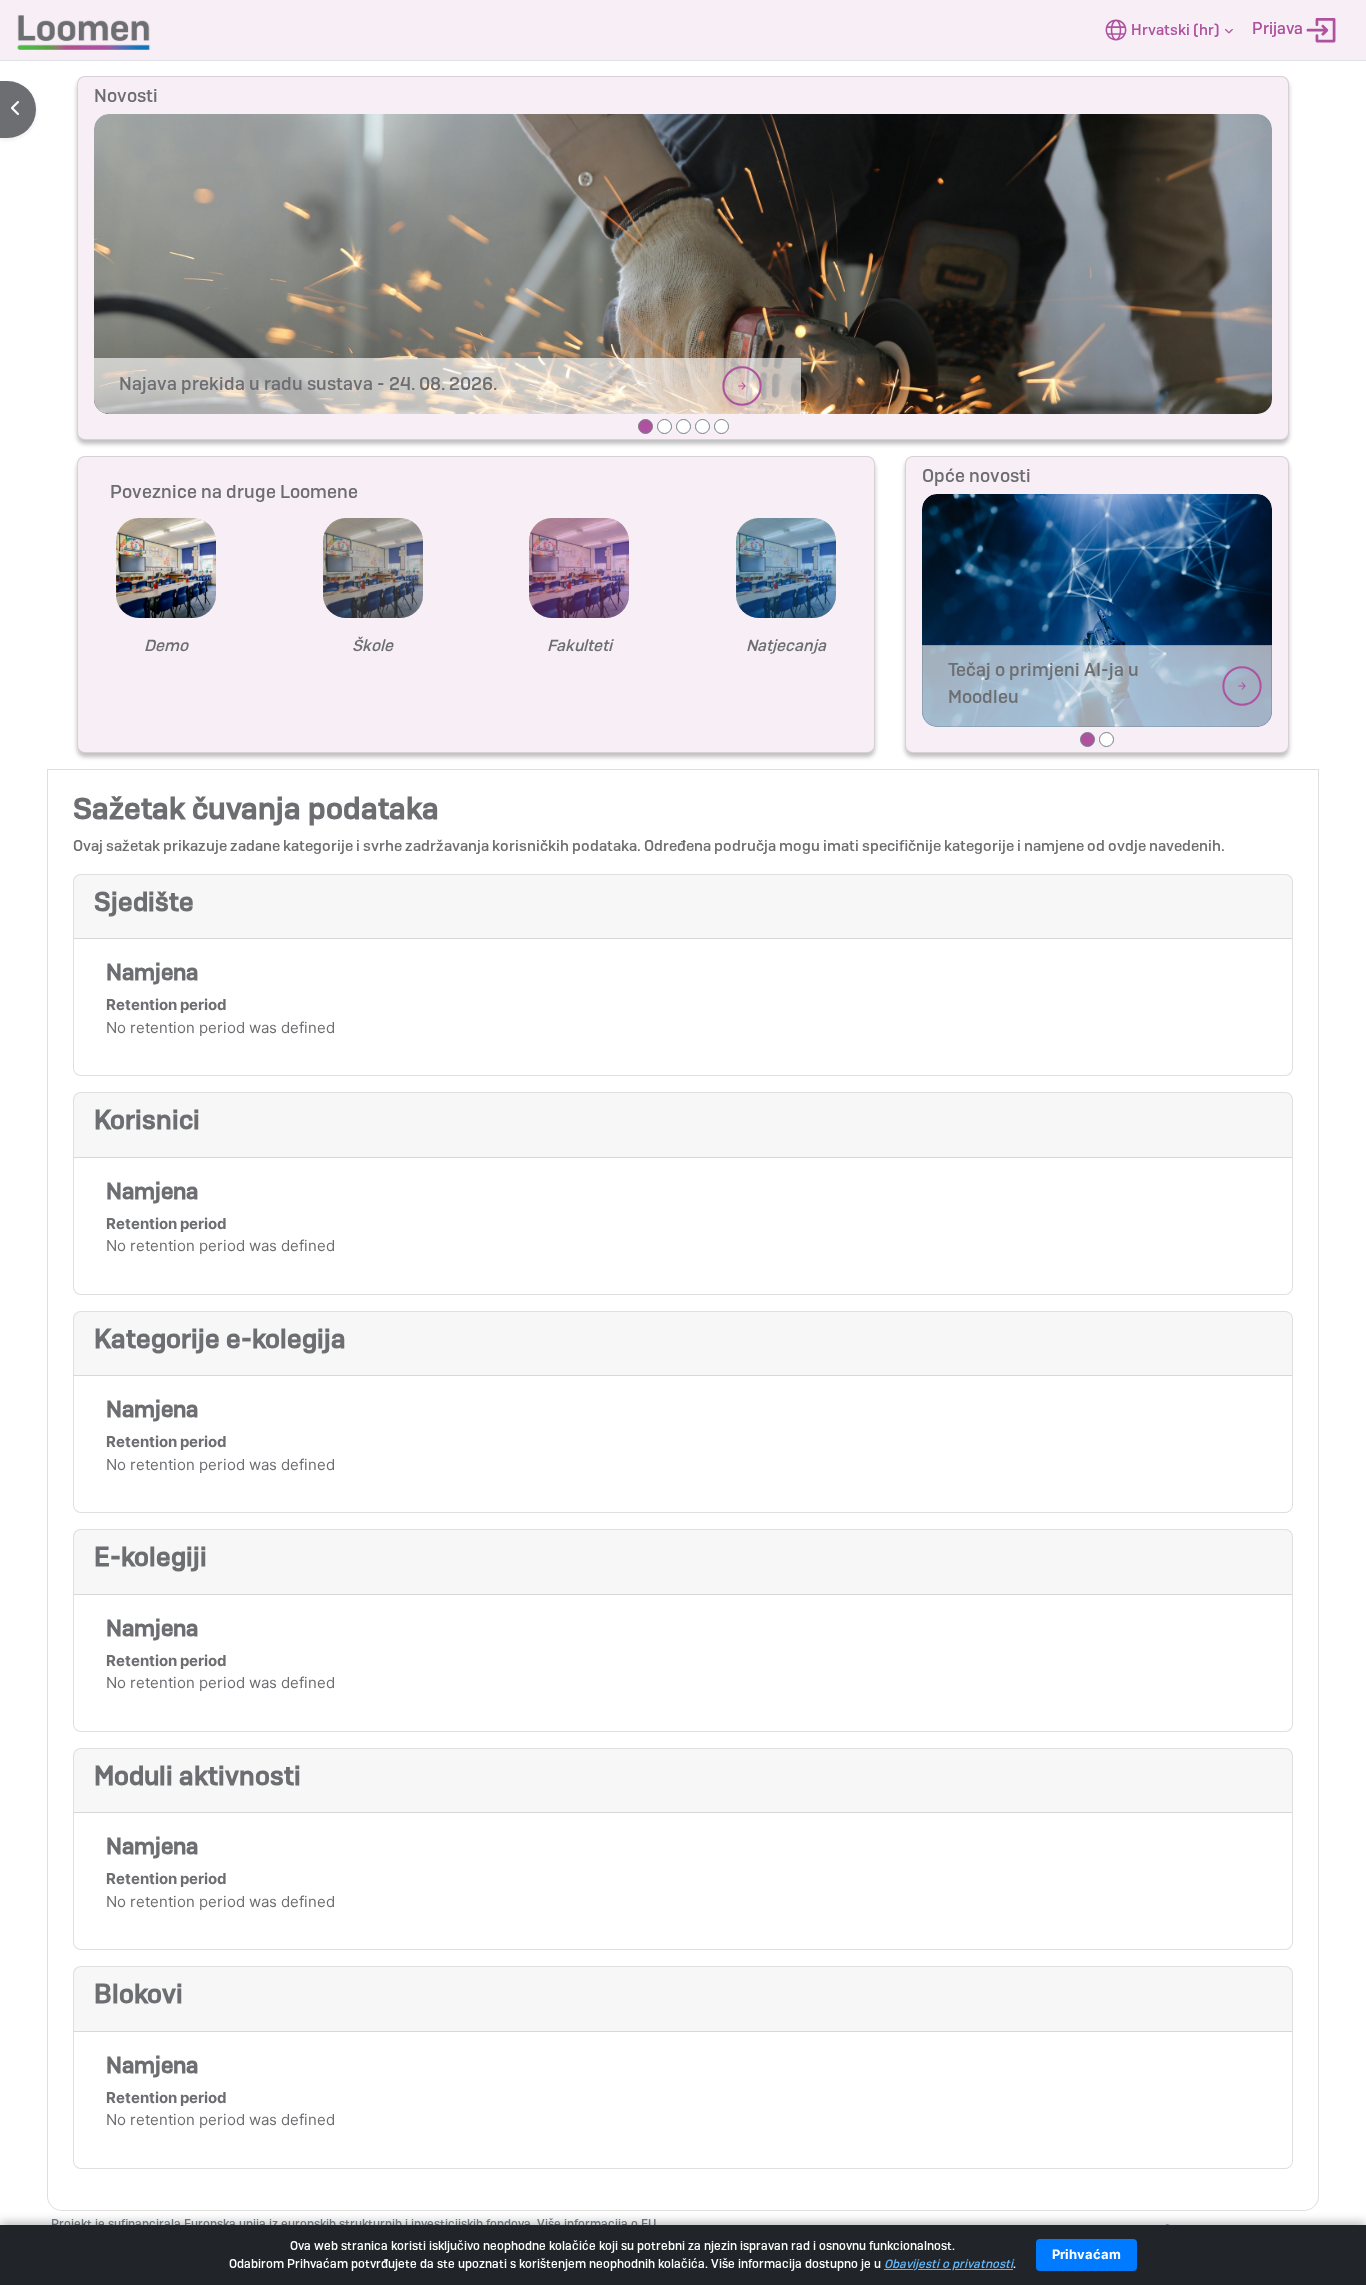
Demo (166, 645)
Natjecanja (786, 645)
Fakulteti (579, 645)
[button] (1169, 30)
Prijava (1279, 28)
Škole (372, 645)
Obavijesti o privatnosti (948, 2264)
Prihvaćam (1086, 2254)
